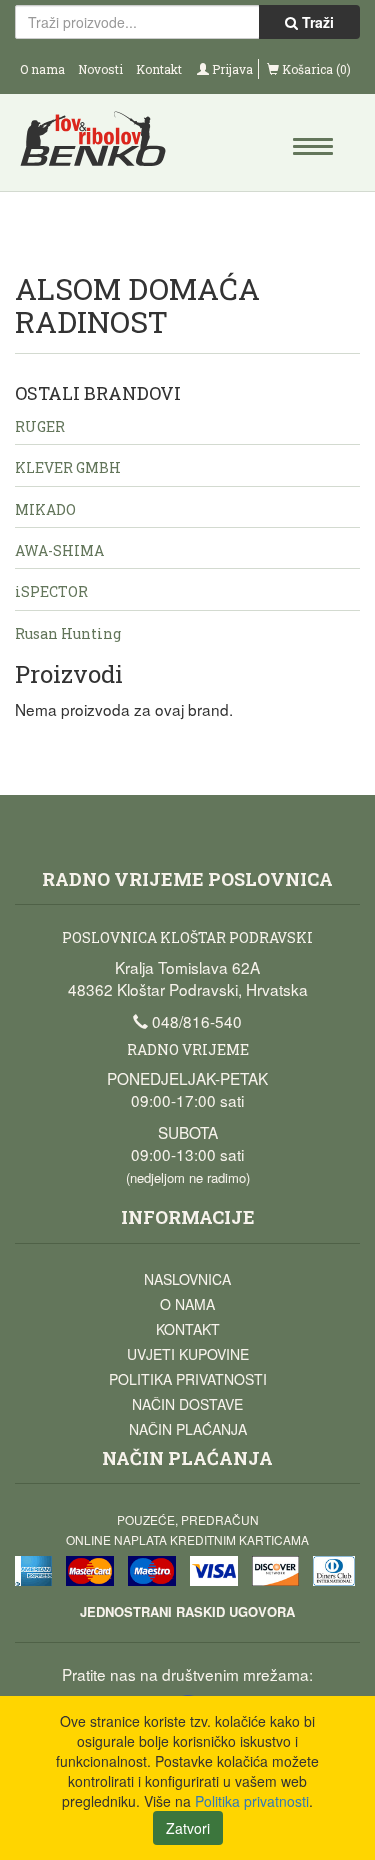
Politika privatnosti (188, 1379)
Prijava (231, 69)
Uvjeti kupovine (188, 1354)
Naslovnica (187, 1279)
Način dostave (187, 1404)
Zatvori (188, 1828)
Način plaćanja (188, 1429)
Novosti (100, 69)
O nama (42, 69)
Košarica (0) (315, 69)
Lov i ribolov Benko (102, 145)
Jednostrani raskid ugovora (187, 1611)
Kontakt (159, 69)
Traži (316, 22)
